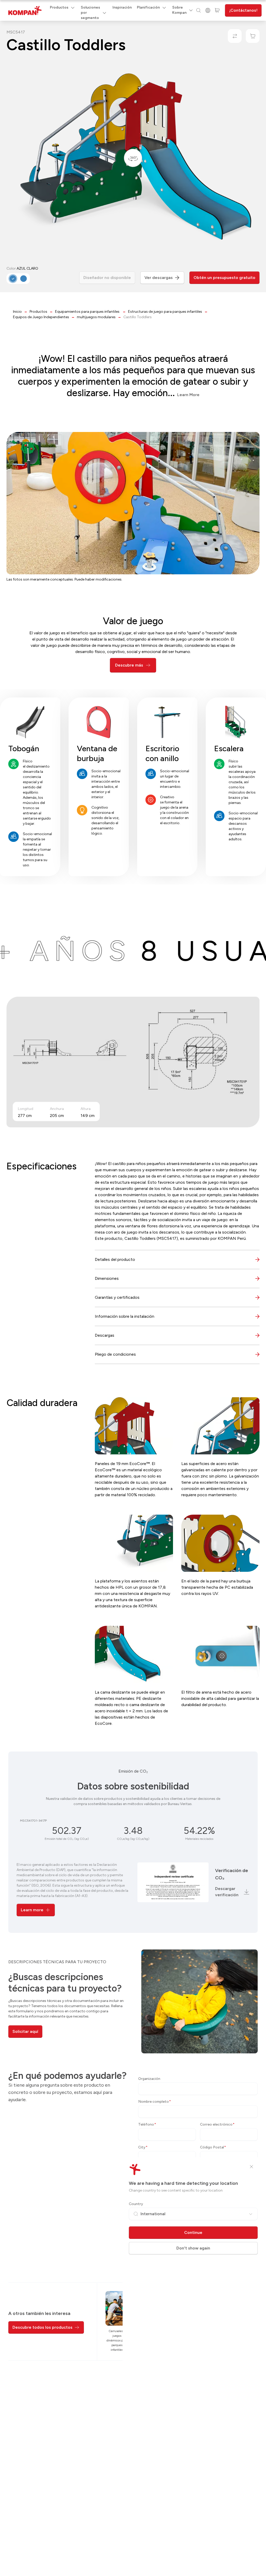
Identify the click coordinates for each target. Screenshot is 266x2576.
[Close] (251, 2167)
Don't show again (193, 2248)
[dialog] (133, 1288)
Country (136, 2204)
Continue (193, 2232)
